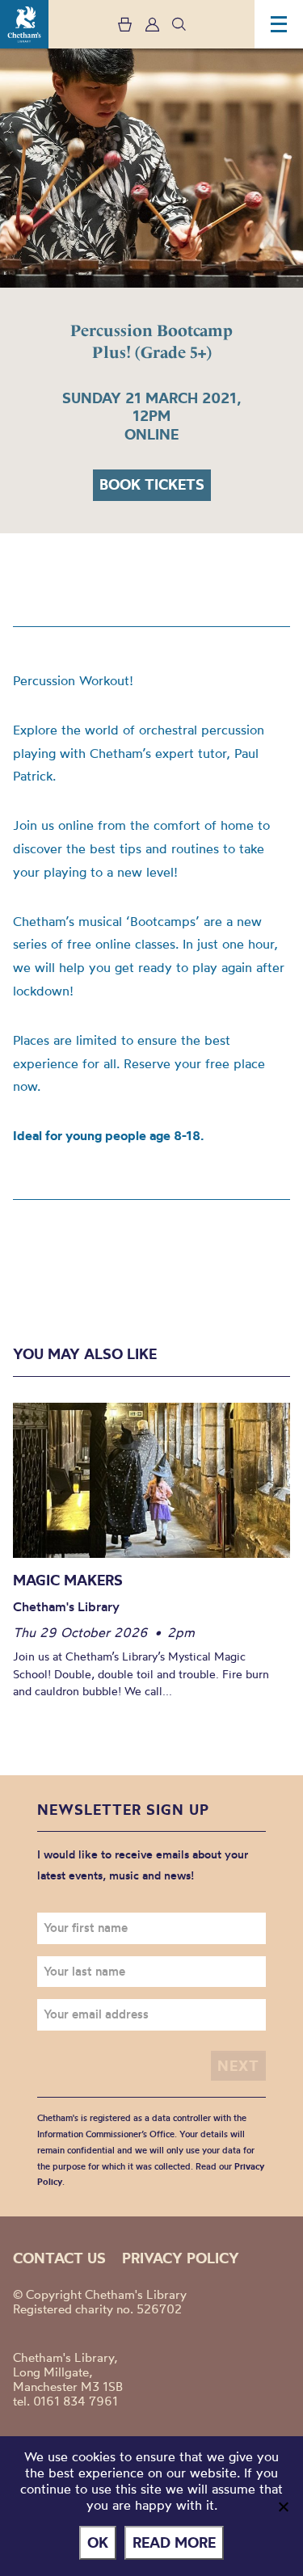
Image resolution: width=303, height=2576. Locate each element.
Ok (98, 2542)
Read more (174, 2542)
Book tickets (152, 484)
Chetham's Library (24, 24)
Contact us (59, 2258)
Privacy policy (181, 2258)
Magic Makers (68, 1580)
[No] (283, 2507)
